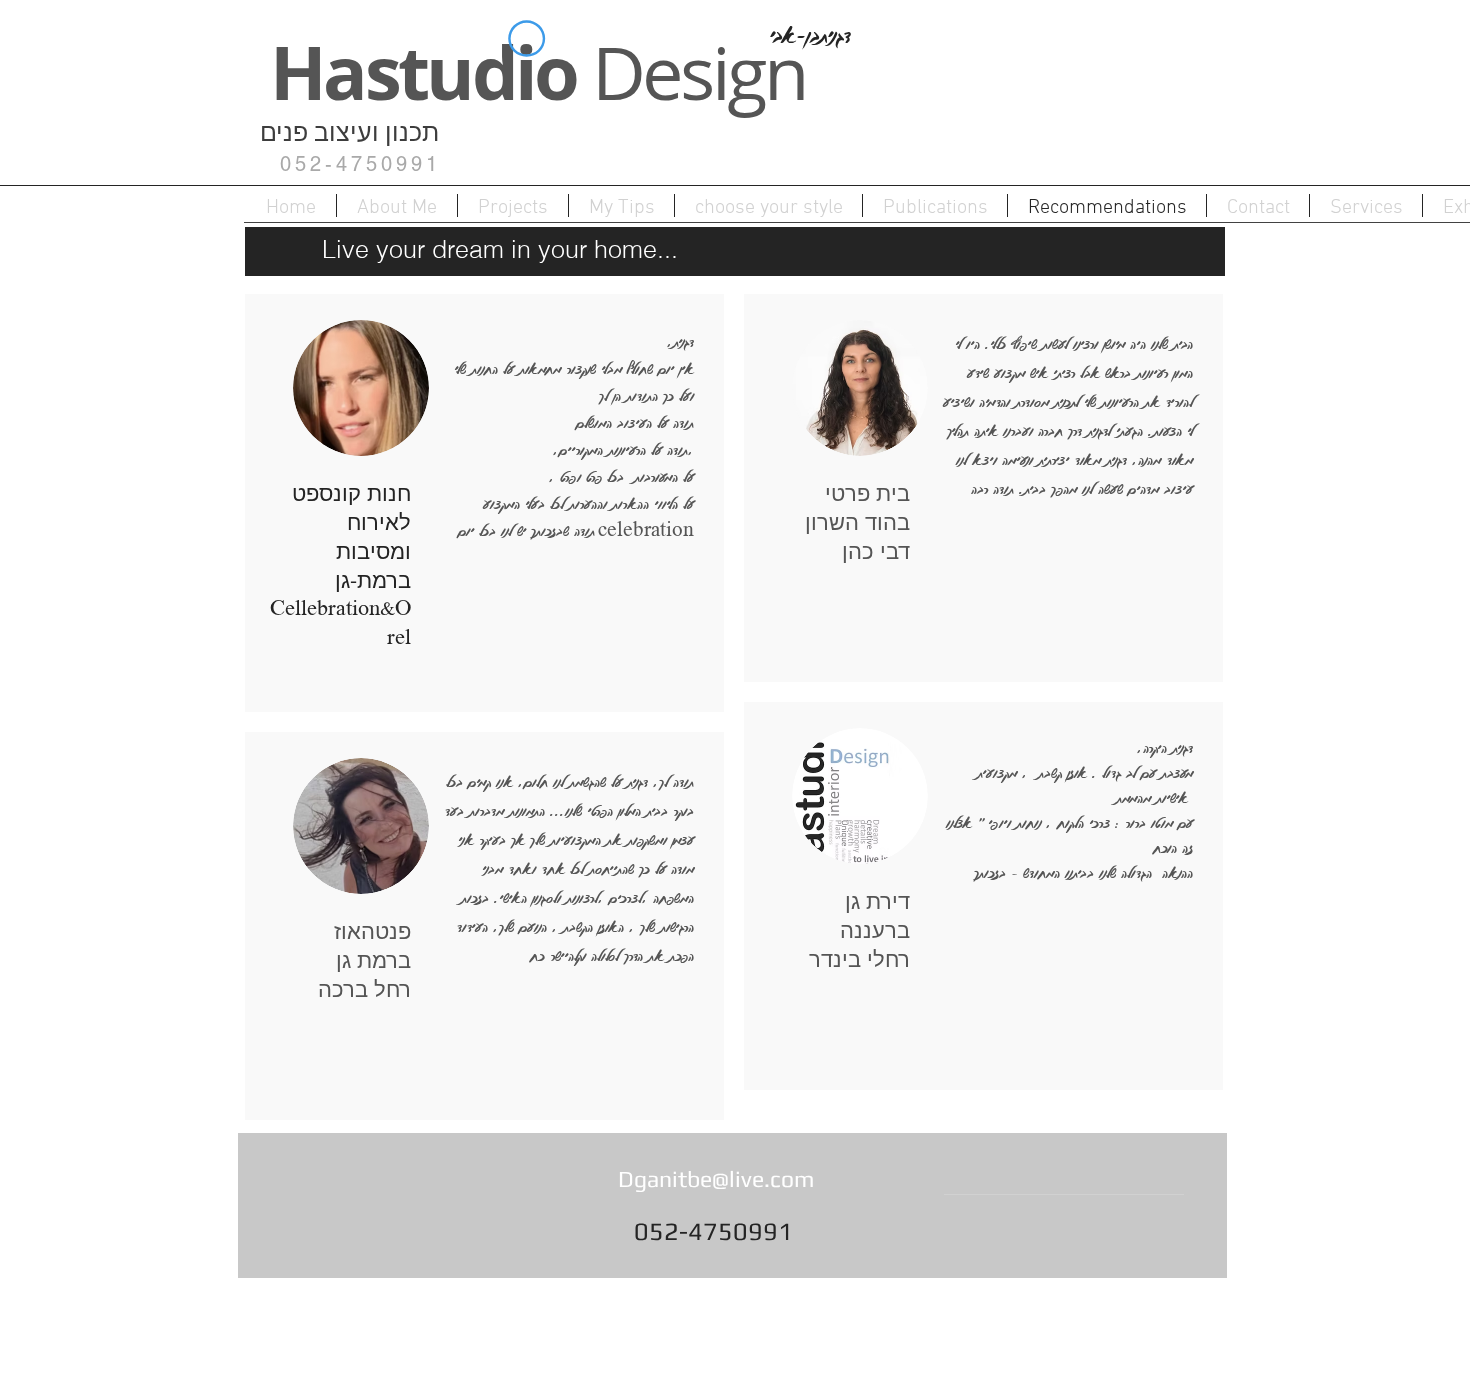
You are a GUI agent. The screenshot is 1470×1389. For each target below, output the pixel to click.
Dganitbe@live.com (716, 1178)
